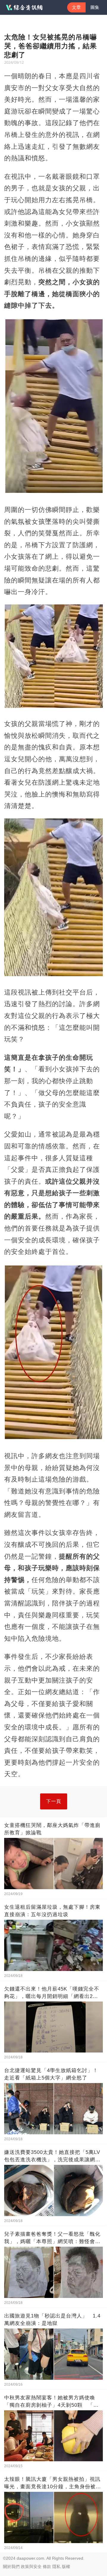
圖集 (95, 7)
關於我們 (11, 2567)
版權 (66, 2567)
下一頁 (54, 1801)
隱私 (56, 2567)
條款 (47, 2567)
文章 (76, 7)
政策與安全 (31, 2567)
